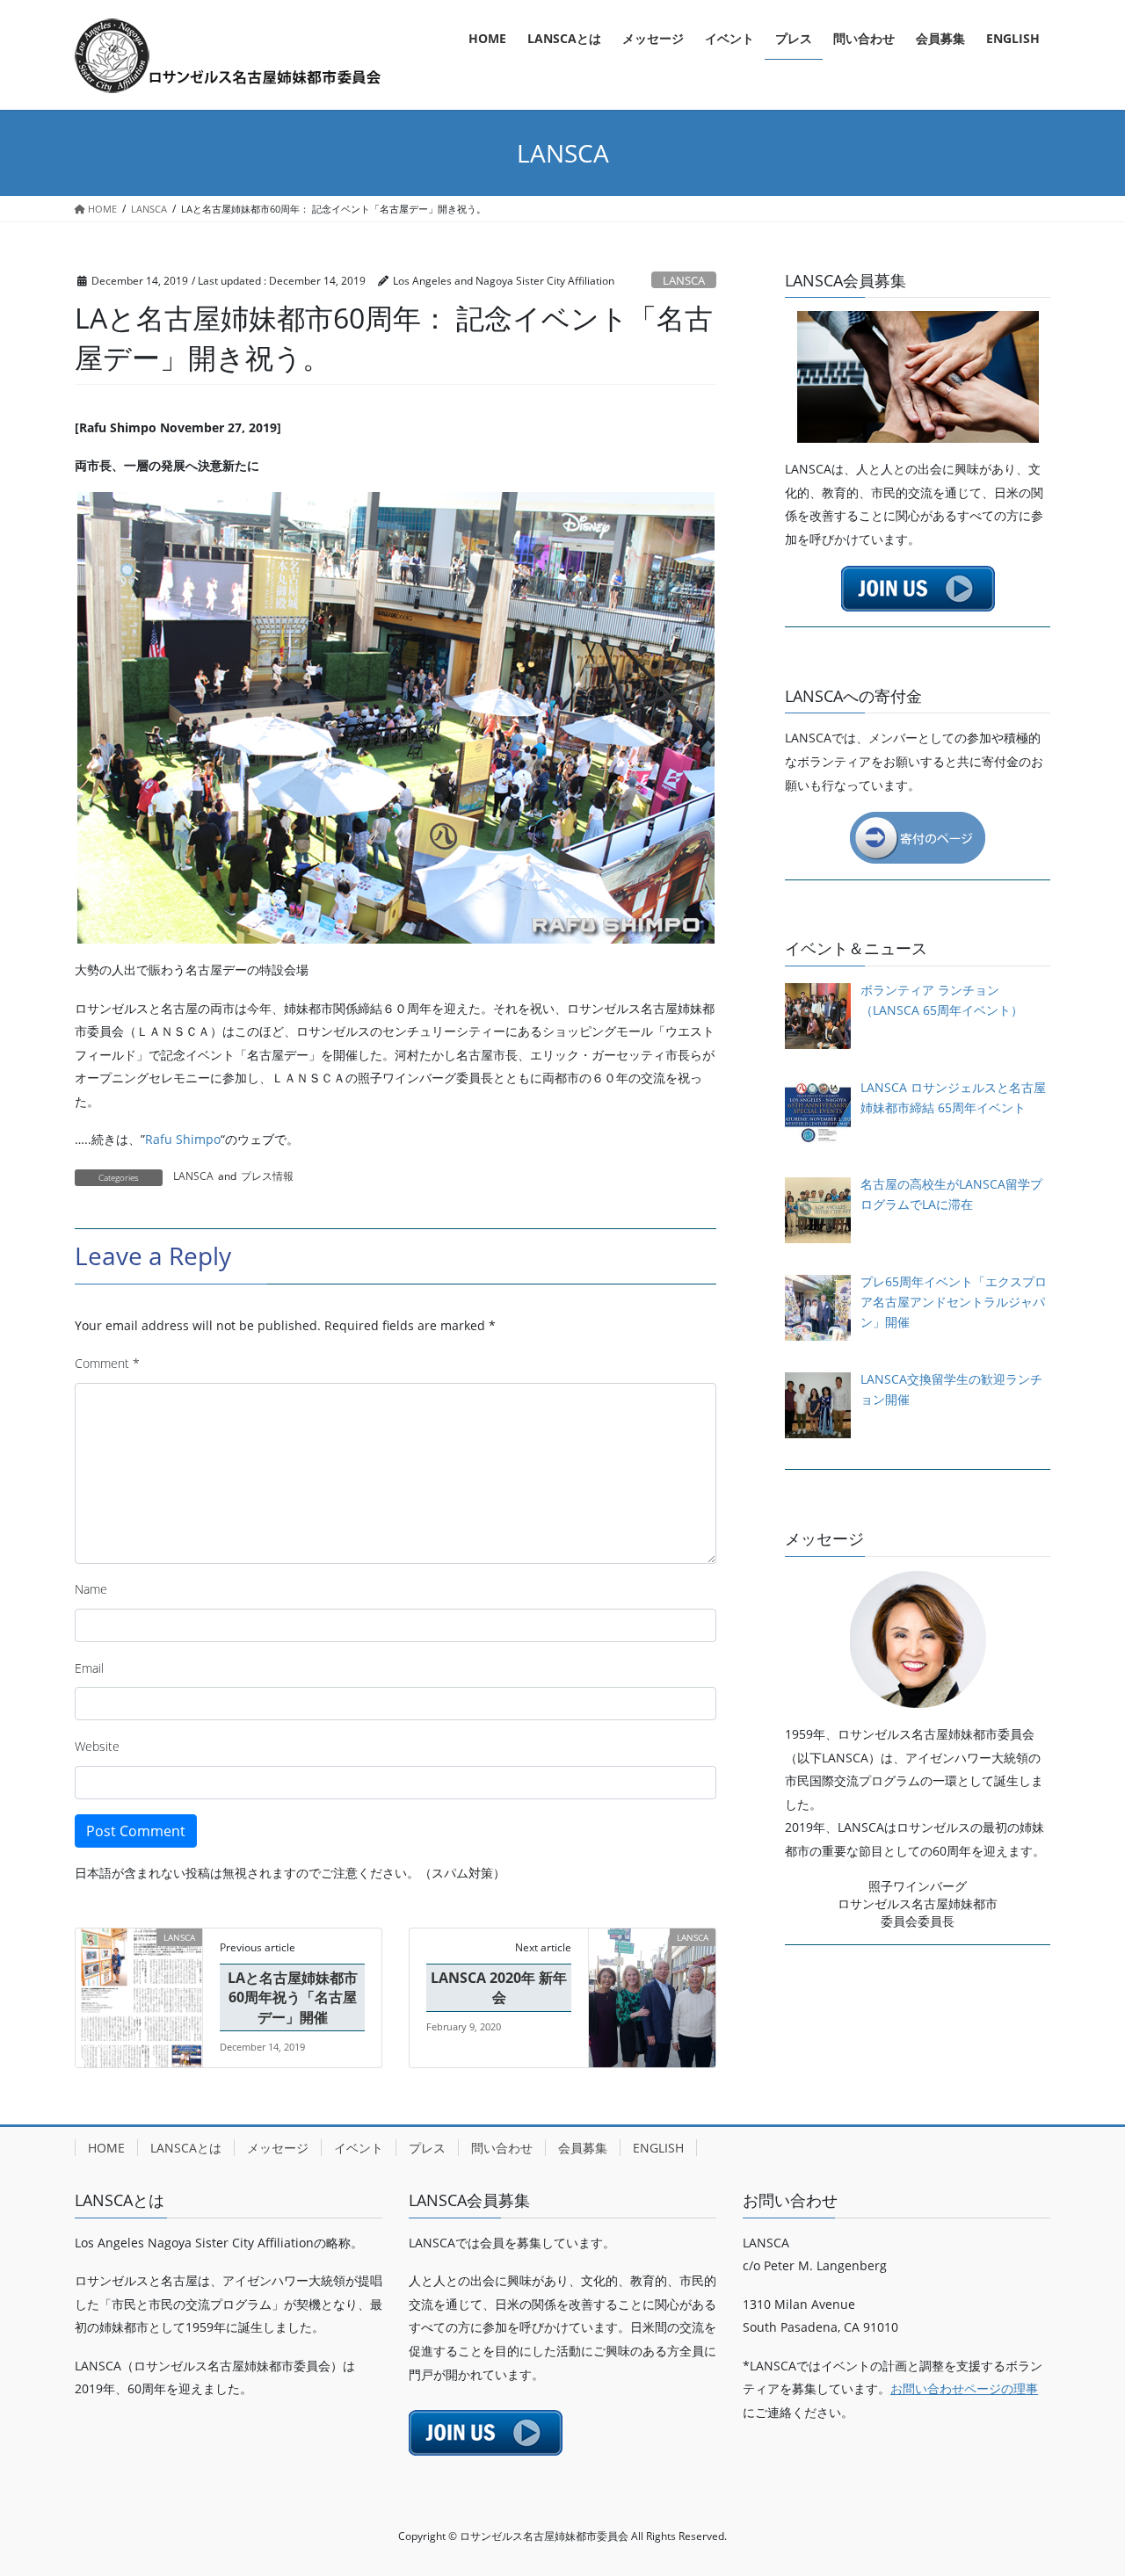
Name (91, 1589)
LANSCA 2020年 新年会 (499, 1987)
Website (97, 1746)
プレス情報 (267, 1176)
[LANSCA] (139, 1993)
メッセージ (278, 2148)
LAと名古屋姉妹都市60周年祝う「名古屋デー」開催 (293, 1997)
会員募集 (583, 2148)
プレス (427, 2148)
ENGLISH (658, 2148)
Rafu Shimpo (183, 1139)
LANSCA (684, 280)
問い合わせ (502, 2148)
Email (89, 1668)
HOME (106, 2148)
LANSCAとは (186, 2148)
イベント (359, 2148)
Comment (107, 1363)
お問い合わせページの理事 (964, 2388)
